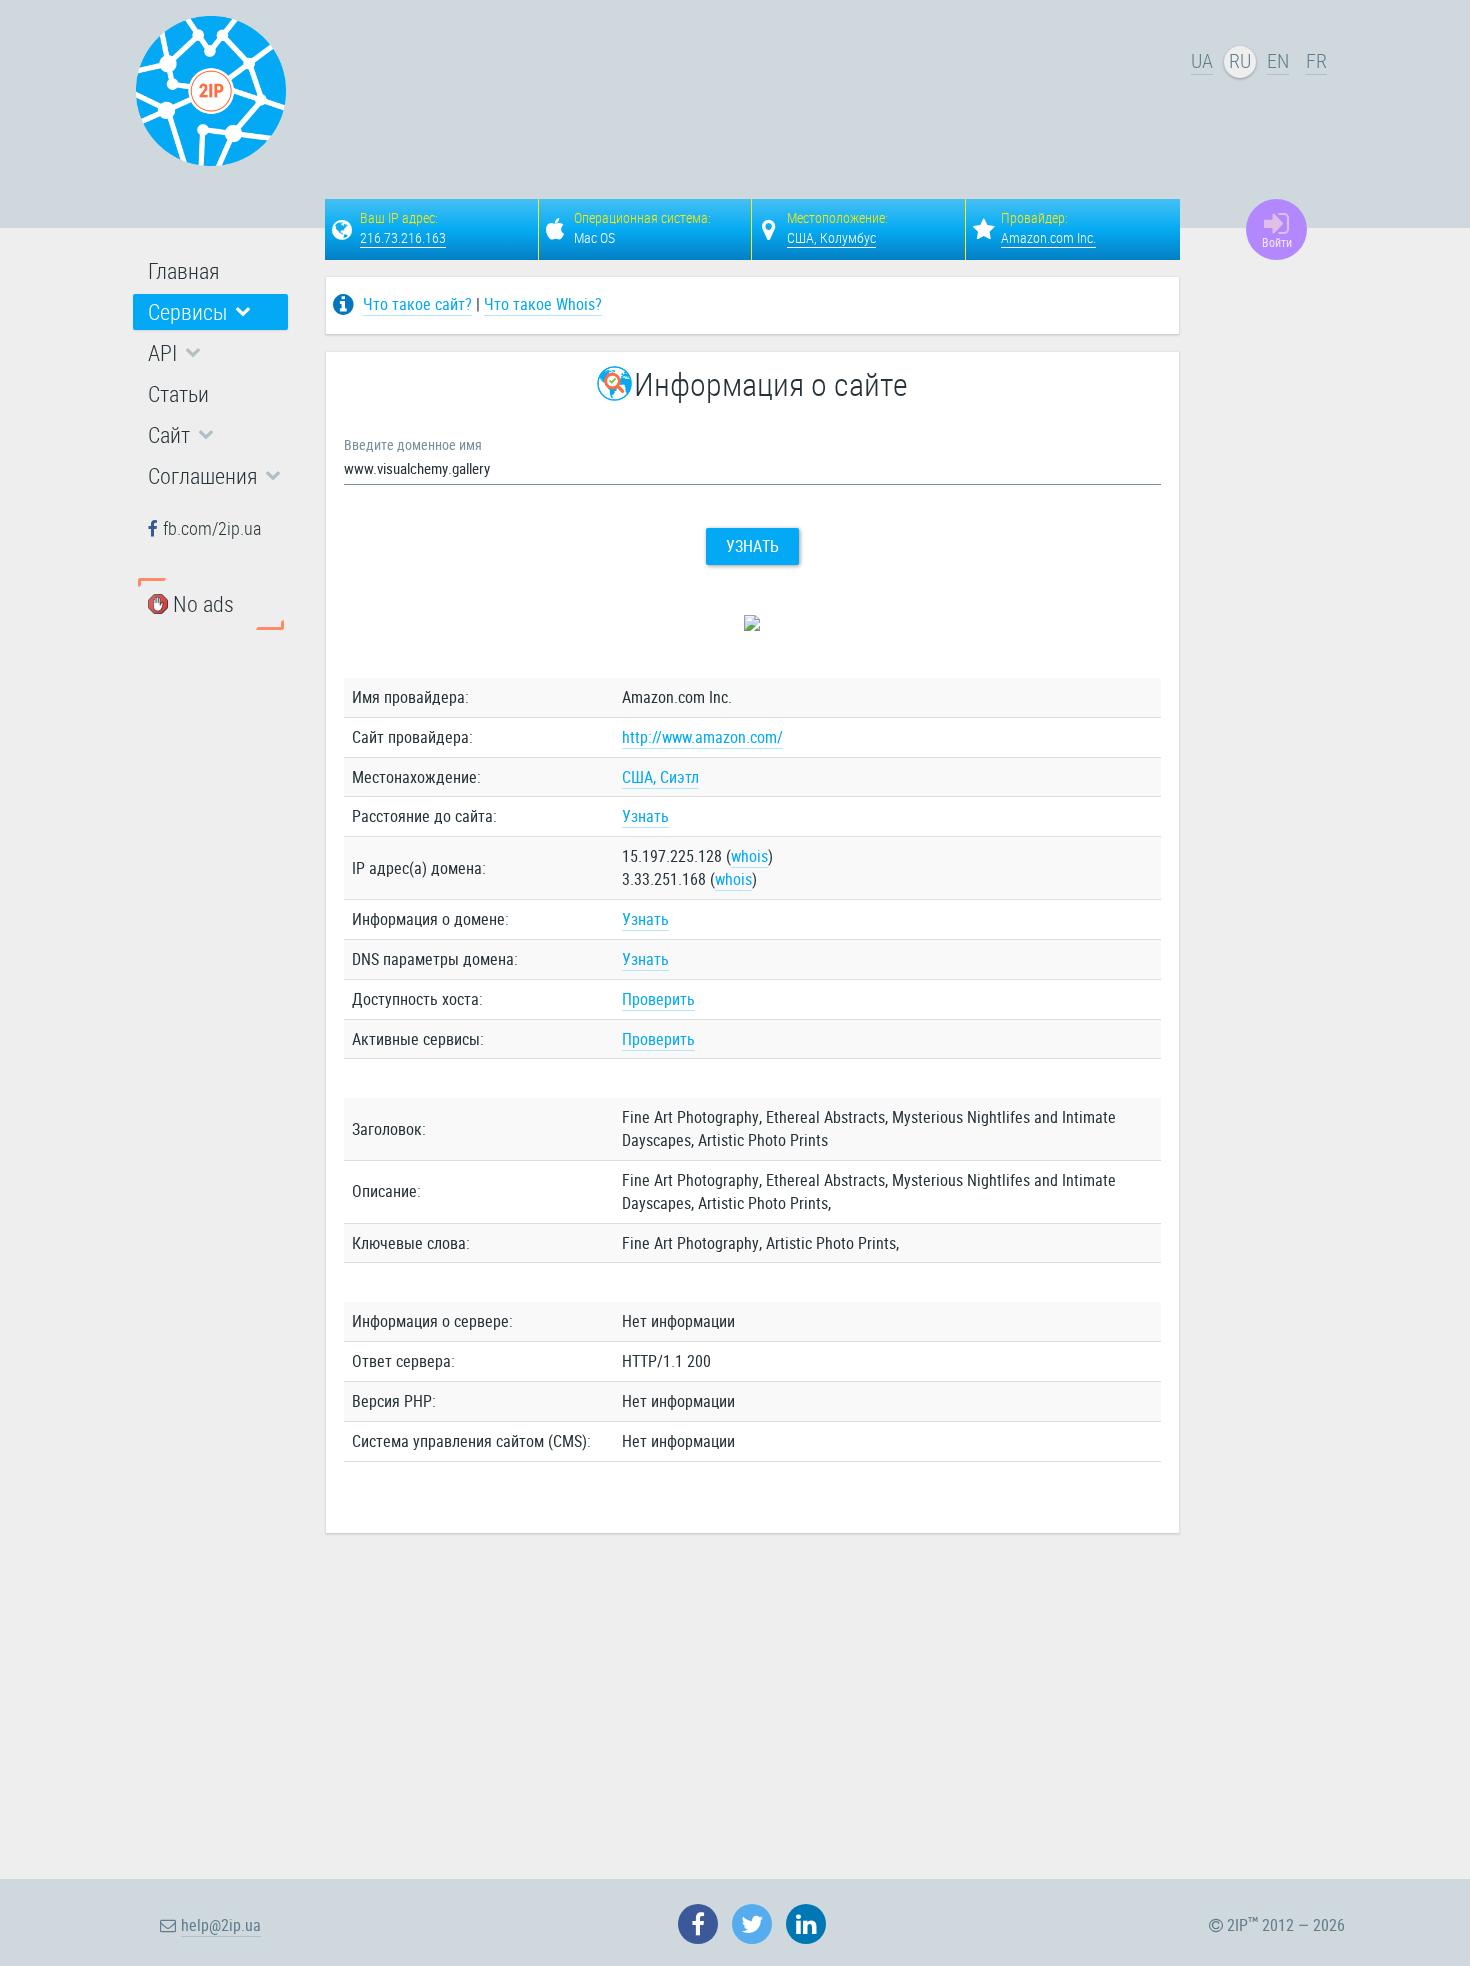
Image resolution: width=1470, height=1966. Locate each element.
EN (1278, 60)
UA (1202, 60)
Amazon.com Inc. (1048, 237)
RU (1240, 60)
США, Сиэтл (660, 777)
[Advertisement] (755, 96)
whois (749, 856)
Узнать (752, 546)
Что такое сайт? (417, 304)
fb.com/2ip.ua (212, 528)
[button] (210, 312)
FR (1316, 60)
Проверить (658, 999)
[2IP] (211, 91)
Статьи (178, 393)
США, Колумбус (831, 237)
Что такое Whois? (543, 304)
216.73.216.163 (403, 237)
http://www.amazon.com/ (702, 737)
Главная (183, 270)
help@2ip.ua (221, 1925)
